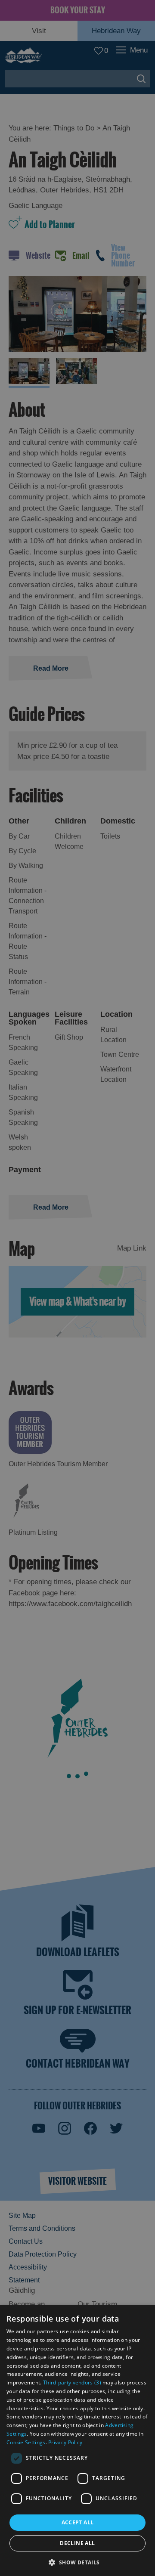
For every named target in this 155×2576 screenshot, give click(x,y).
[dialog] (77, 2441)
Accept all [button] (78, 2522)
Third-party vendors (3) (72, 2382)
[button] (77, 2562)
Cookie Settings (26, 2442)
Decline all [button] (77, 2543)
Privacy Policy (65, 2442)
